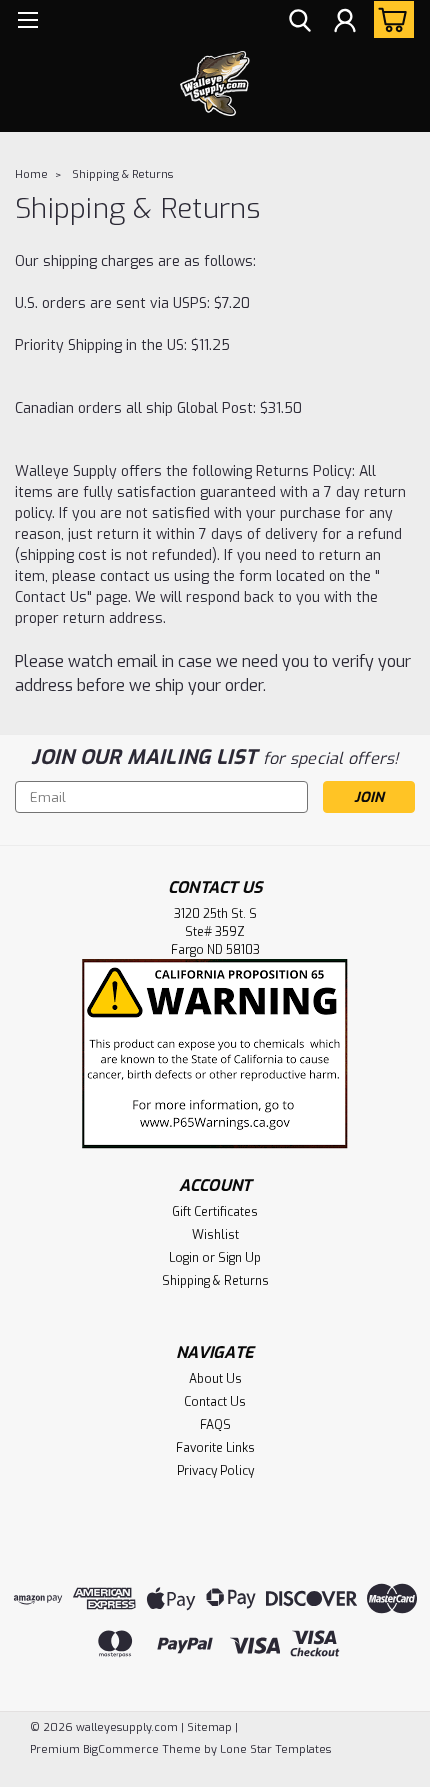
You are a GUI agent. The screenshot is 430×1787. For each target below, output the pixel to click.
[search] (300, 23)
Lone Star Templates (275, 1749)
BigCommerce (121, 1749)
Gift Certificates (215, 1212)
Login (184, 1258)
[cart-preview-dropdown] (389, 19)
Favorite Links (215, 1448)
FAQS (215, 1425)
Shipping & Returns (122, 174)
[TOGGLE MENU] (27, 22)
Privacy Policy (215, 1471)
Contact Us (215, 1402)
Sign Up (239, 1258)
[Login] (345, 23)
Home (31, 174)
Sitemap (209, 1727)
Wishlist (215, 1235)
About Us (215, 1379)
